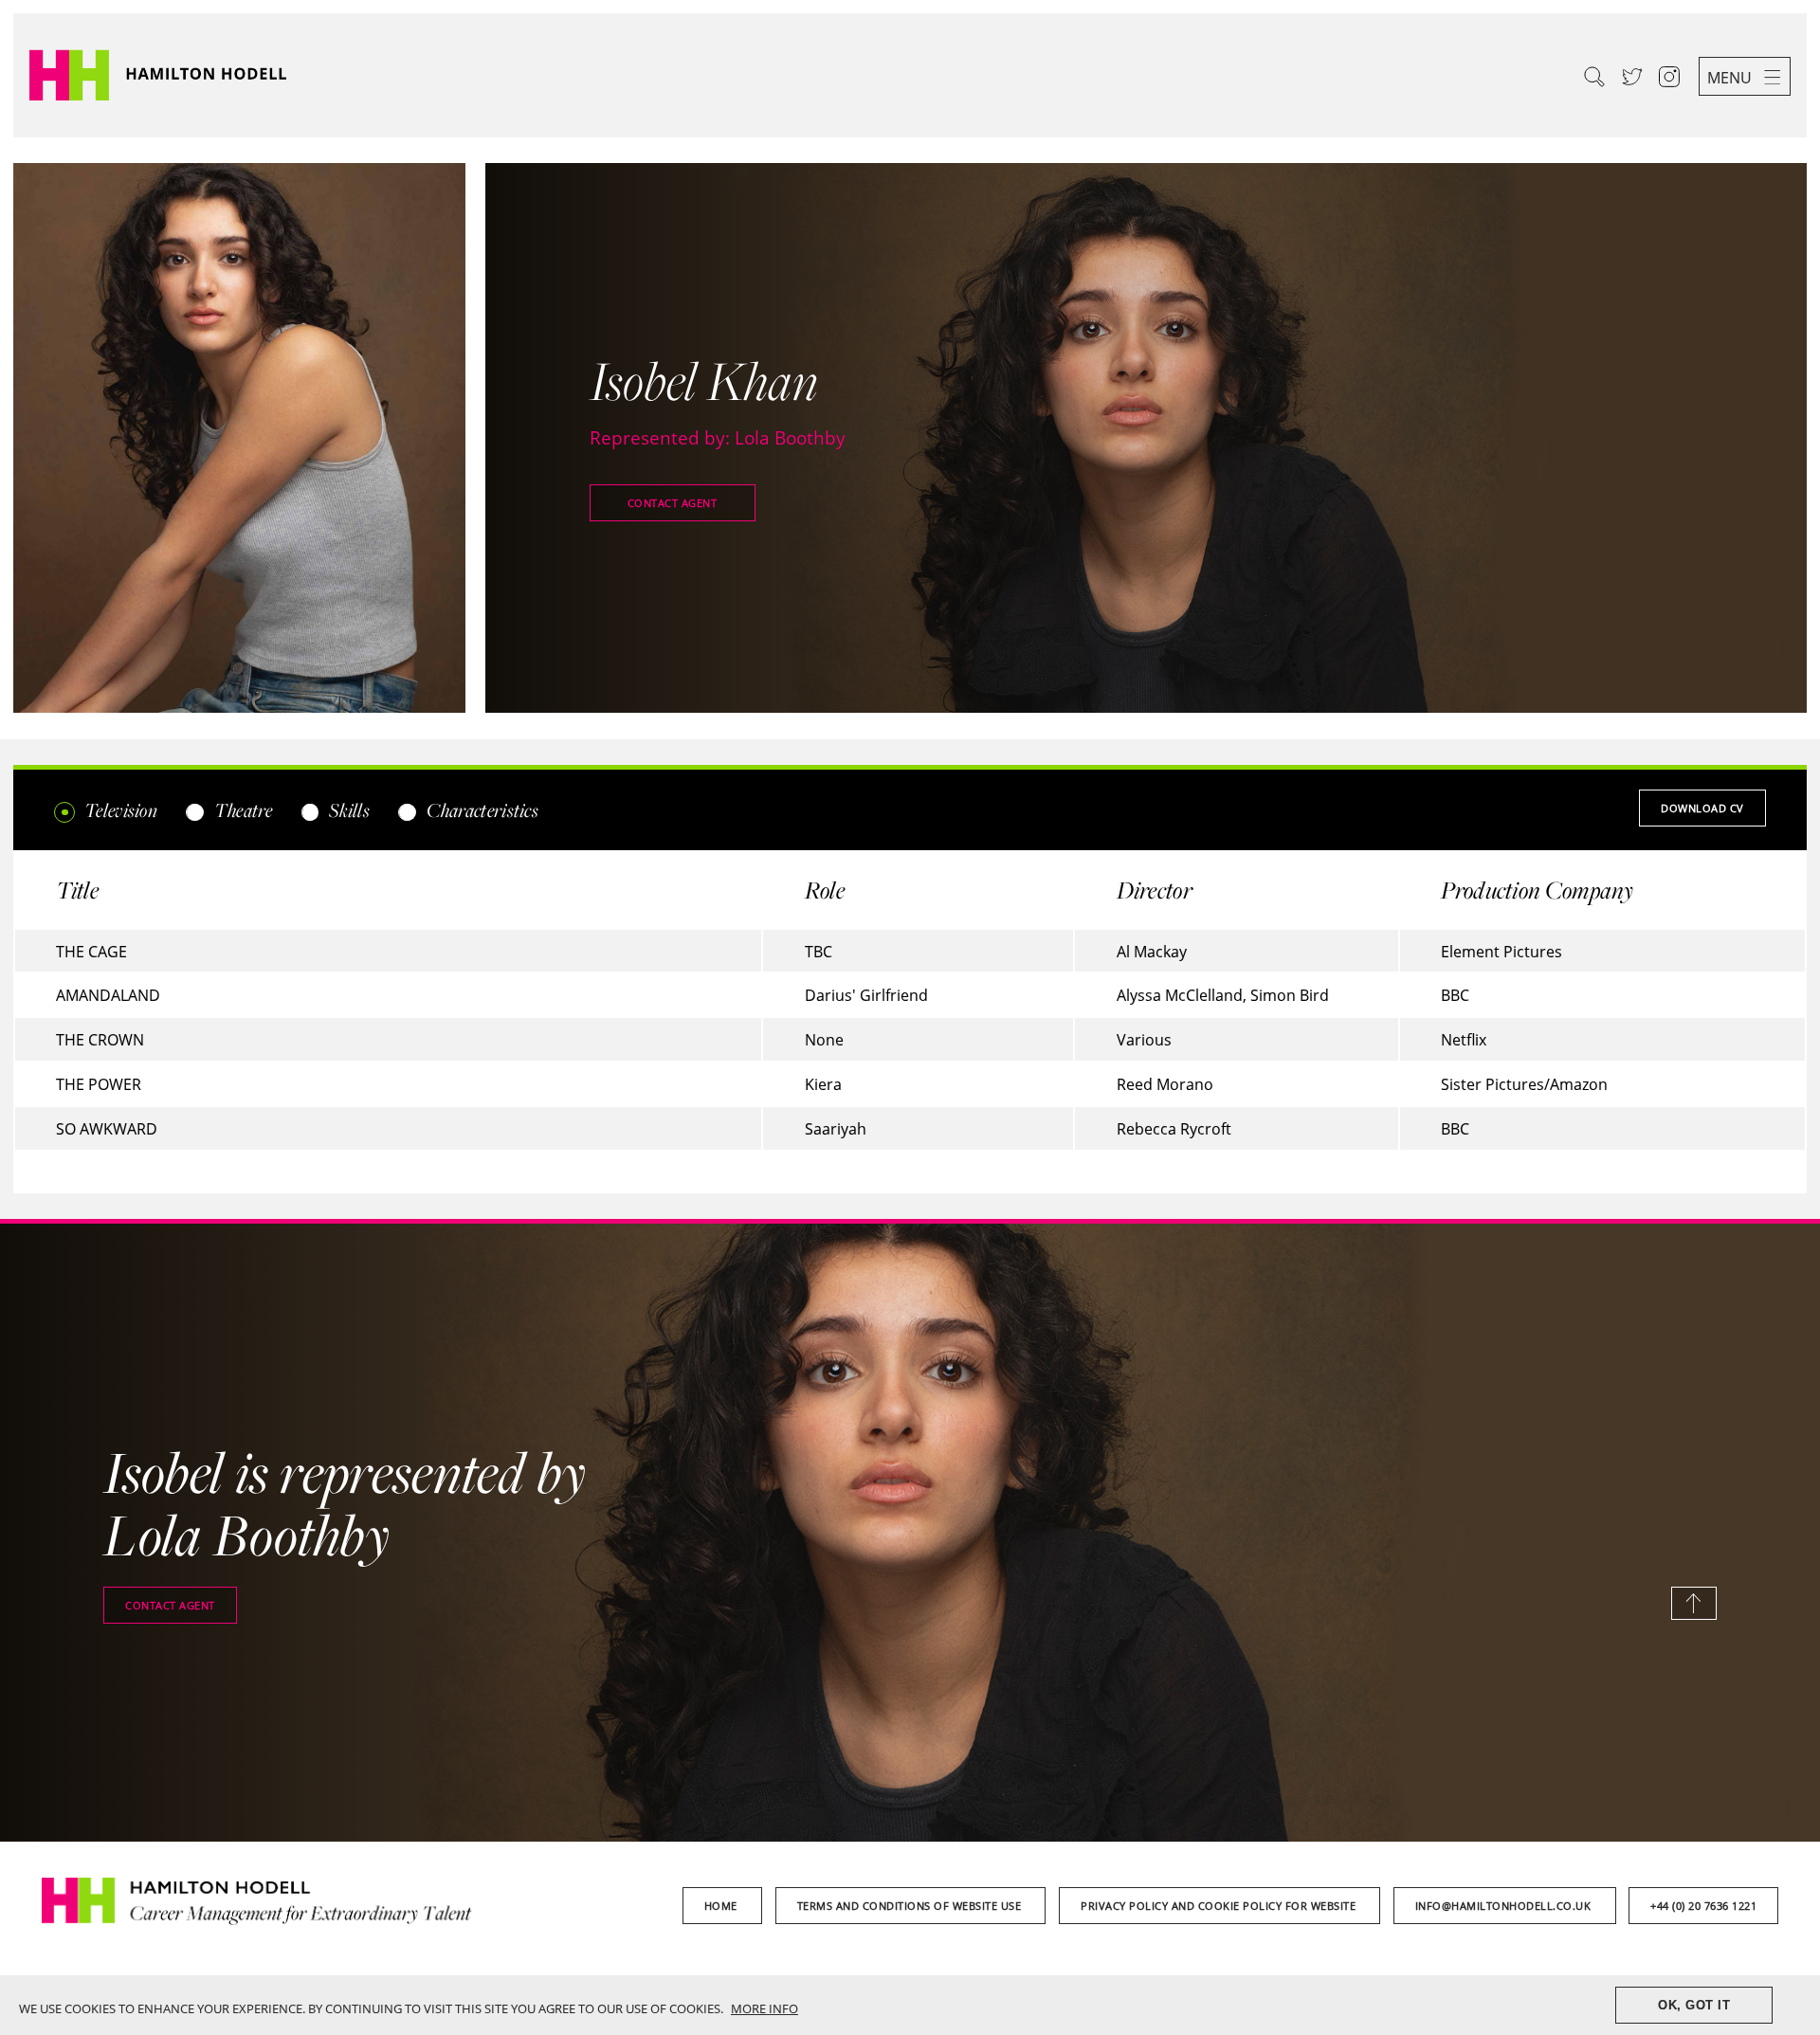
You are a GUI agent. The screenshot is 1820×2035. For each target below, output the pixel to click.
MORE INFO (764, 2008)
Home (723, 1906)
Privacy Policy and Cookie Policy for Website (1220, 1906)
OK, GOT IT (1694, 2005)
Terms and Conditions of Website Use (911, 1906)
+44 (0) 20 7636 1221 (1703, 1906)
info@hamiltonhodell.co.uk (1505, 1906)
